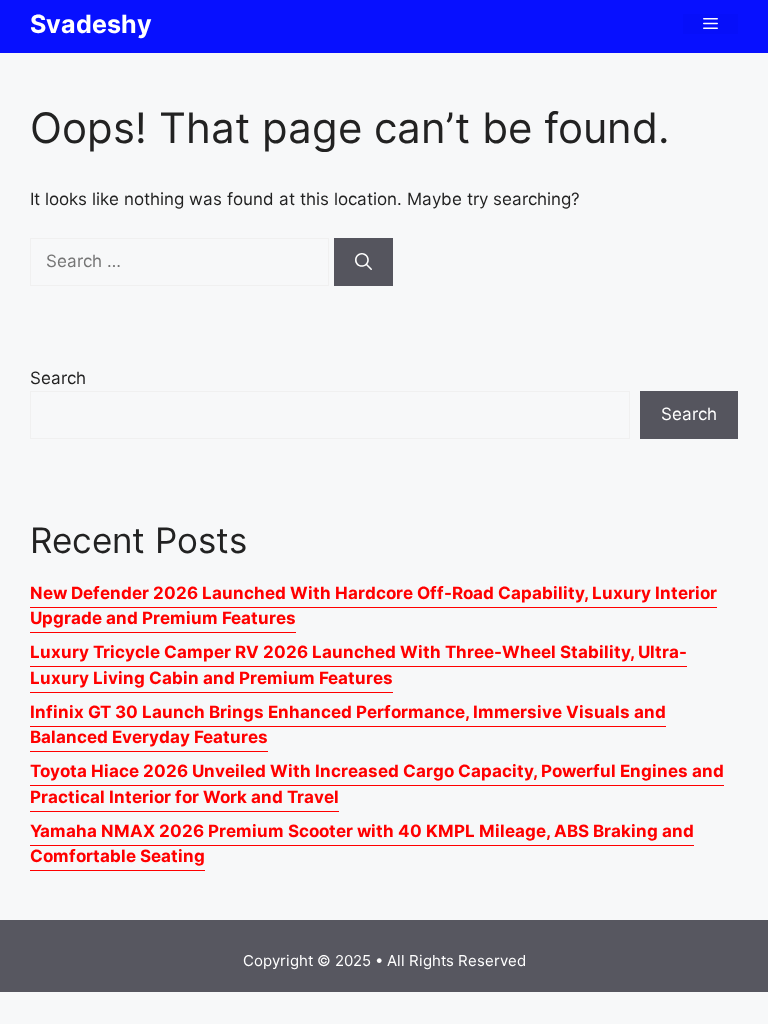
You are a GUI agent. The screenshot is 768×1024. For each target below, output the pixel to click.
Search (58, 378)
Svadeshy (91, 24)
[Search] (363, 262)
